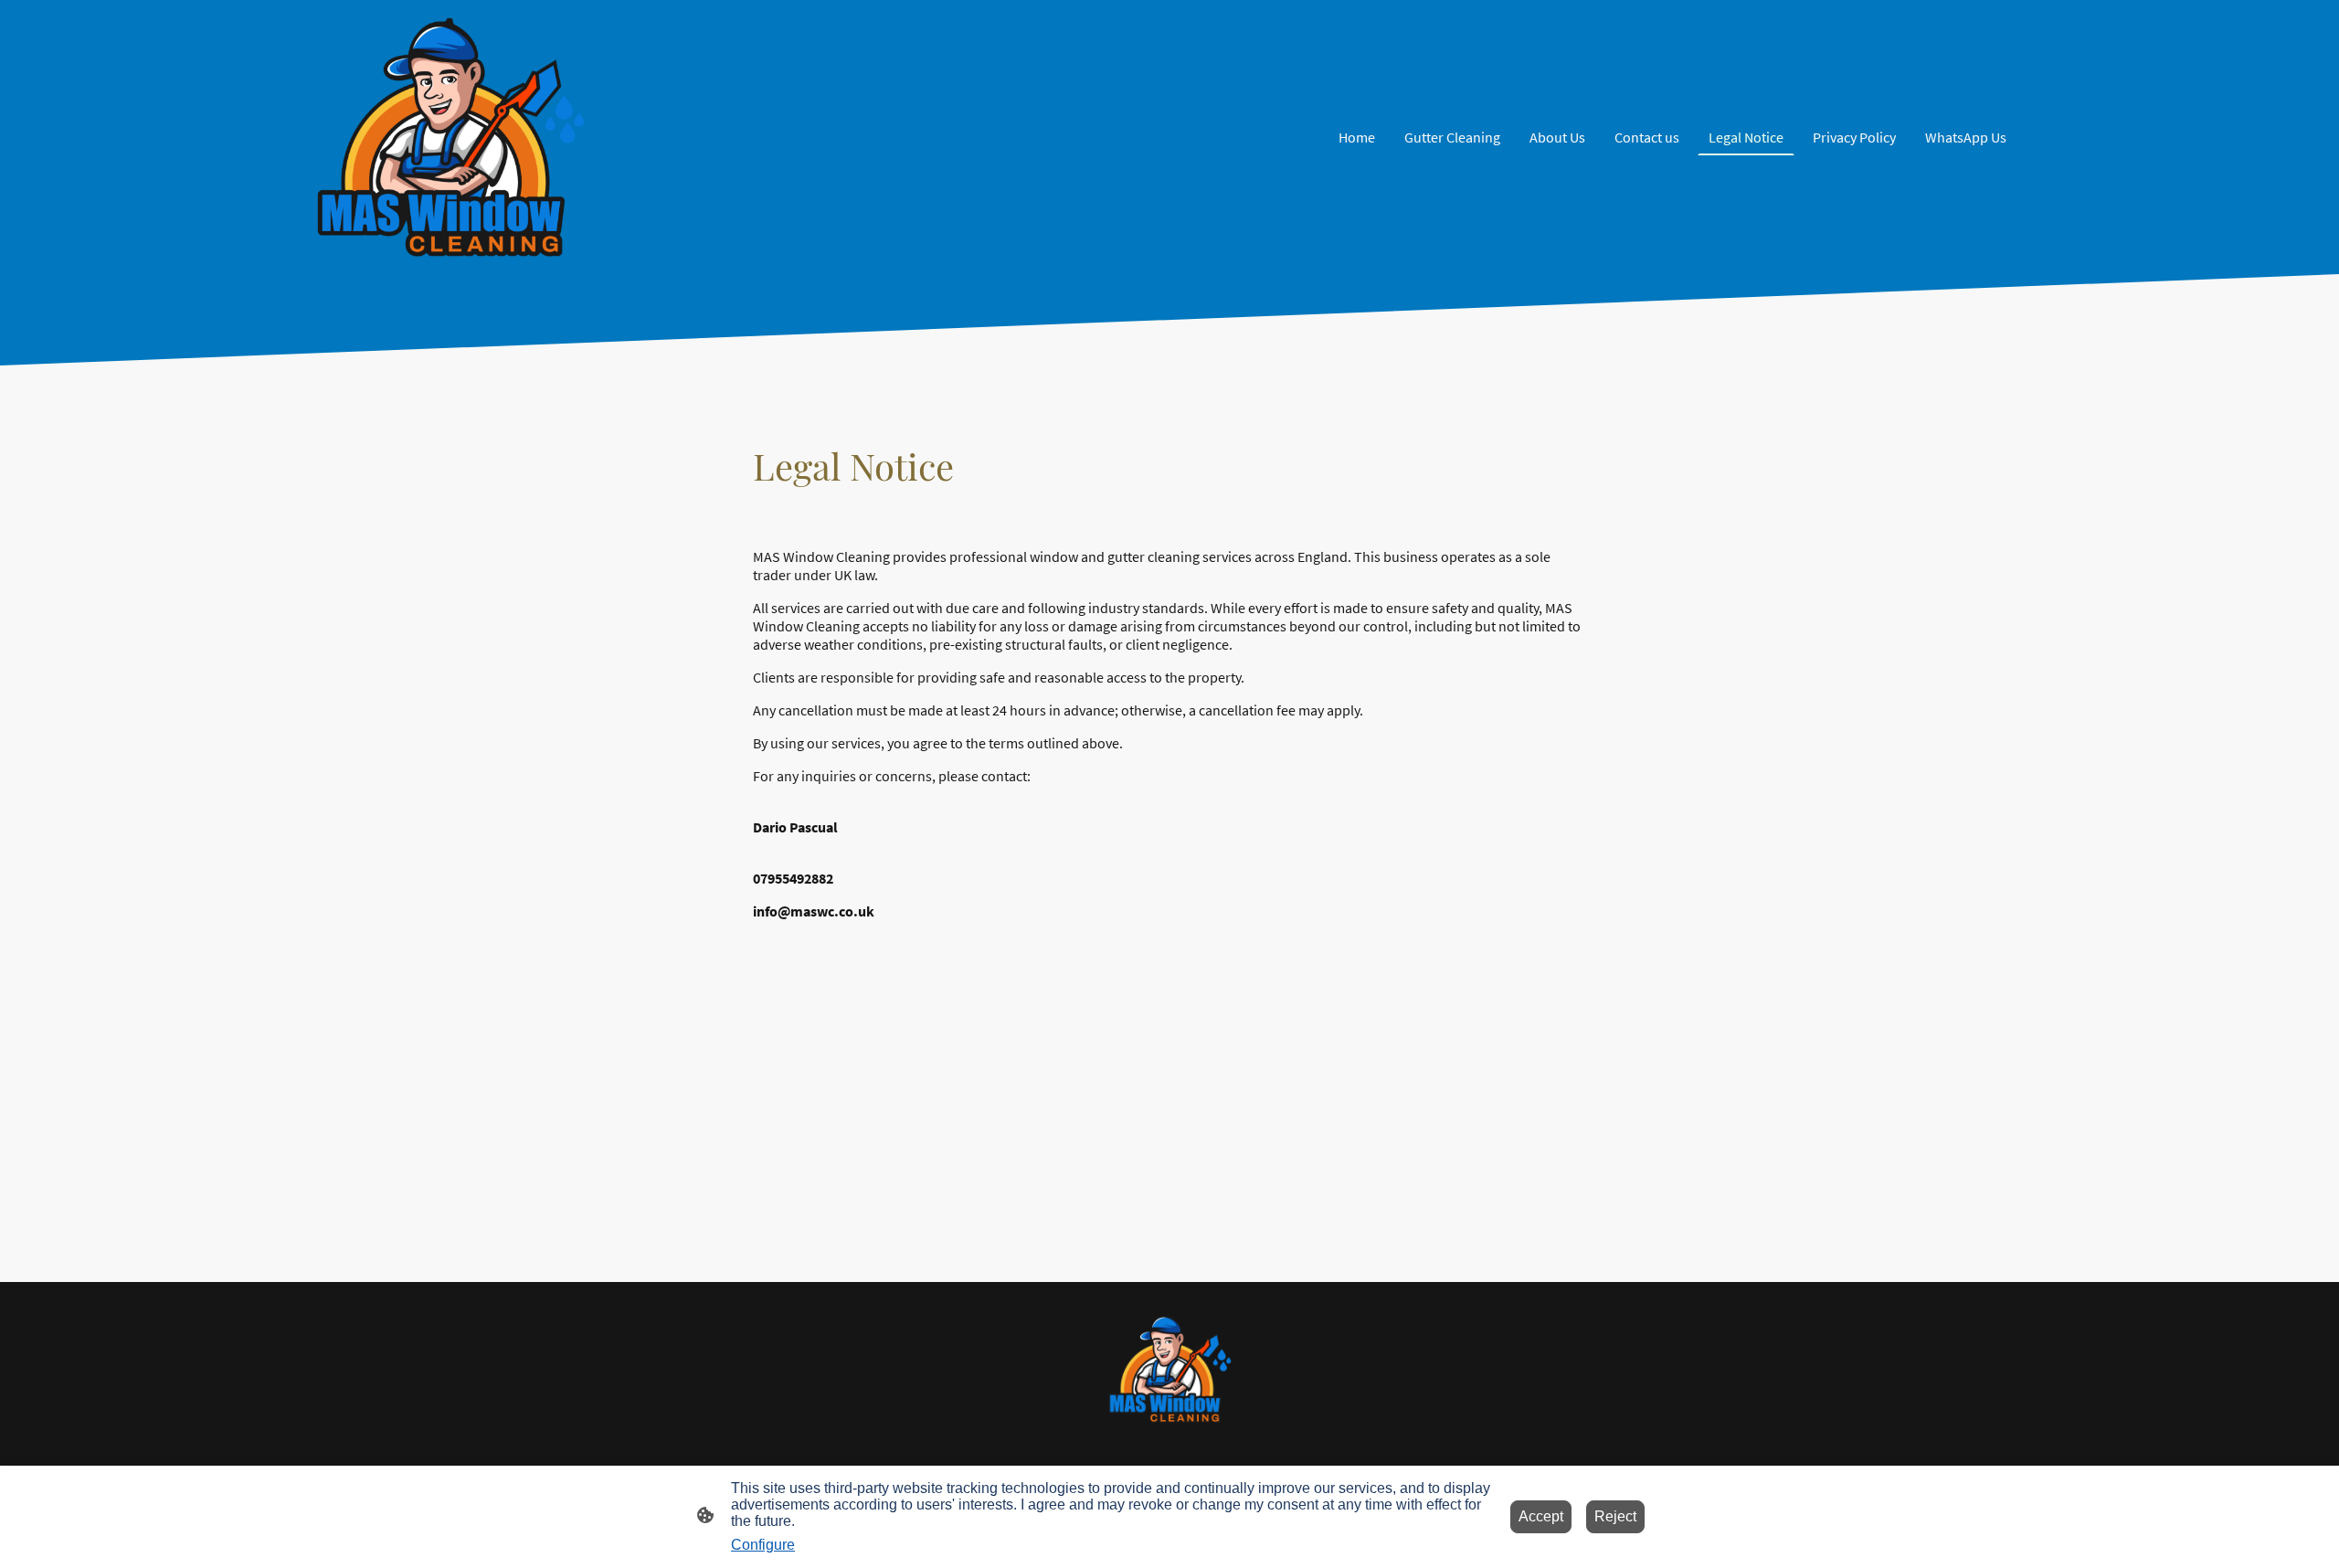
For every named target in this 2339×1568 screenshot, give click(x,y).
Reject (1615, 1516)
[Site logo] (451, 137)
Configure (763, 1545)
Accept (1541, 1516)
